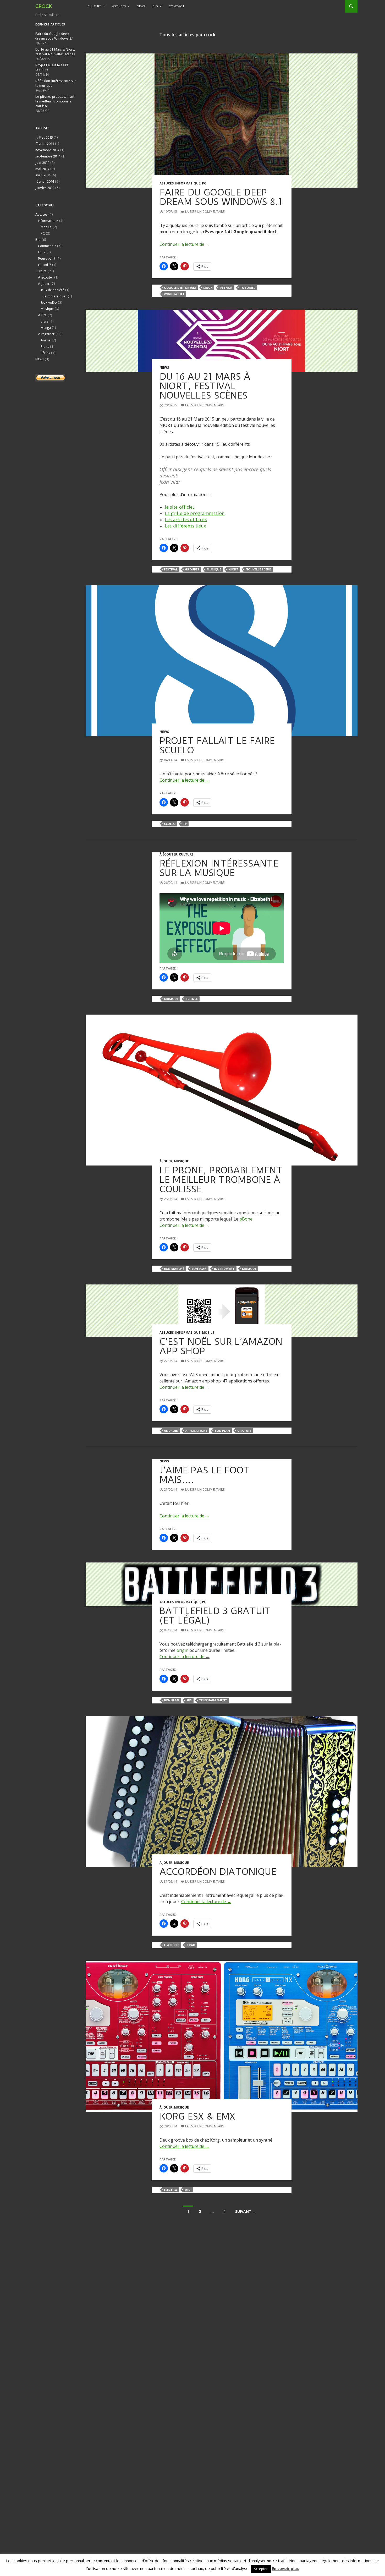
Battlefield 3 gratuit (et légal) (215, 1616)
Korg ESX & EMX (197, 2116)
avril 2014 (43, 175)
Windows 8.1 (174, 294)
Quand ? (45, 265)
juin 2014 (42, 163)
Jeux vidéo (49, 303)
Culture (94, 6)
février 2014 (45, 181)
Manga (46, 328)
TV (185, 824)
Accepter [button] (261, 2569)
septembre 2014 (48, 156)
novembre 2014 (47, 150)
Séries (45, 353)
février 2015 (45, 144)
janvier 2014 (45, 188)
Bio (155, 6)
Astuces (119, 6)
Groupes (192, 569)
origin (182, 1650)
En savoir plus (285, 2568)
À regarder (46, 334)
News (141, 6)
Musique (214, 569)
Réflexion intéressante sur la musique (219, 868)
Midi (188, 2190)
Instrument (224, 1269)
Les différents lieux (185, 526)
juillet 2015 (44, 137)
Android (171, 1431)
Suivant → (246, 2211)
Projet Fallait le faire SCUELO (217, 745)
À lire (42, 315)
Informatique (188, 183)
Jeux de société (52, 290)
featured (172, 1945)
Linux (208, 288)
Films (45, 347)
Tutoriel (247, 288)
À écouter (168, 854)
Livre (45, 321)
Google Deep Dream (180, 288)
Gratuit (244, 1431)
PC (204, 183)
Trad (191, 1945)
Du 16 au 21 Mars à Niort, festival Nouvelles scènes (205, 386)
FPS (189, 1700)
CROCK (44, 6)
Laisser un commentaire (205, 212)
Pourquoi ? (47, 258)
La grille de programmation (195, 513)
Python (226, 288)
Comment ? (47, 246)
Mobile (208, 1333)
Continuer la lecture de (185, 244)
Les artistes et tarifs (186, 520)
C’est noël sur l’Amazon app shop (221, 1346)
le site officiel (179, 507)
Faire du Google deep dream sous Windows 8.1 (221, 197)
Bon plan (199, 1269)
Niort (233, 569)
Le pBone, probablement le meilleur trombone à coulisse (221, 1180)
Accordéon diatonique (218, 1872)
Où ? (42, 252)
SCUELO (170, 824)
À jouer (166, 1161)
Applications (196, 1431)
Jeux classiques (55, 296)
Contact (177, 6)
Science (192, 999)
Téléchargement (213, 1700)
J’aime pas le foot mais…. (205, 1475)
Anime (46, 340)
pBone (246, 1219)
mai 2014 (42, 169)
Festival (171, 569)
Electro (170, 2190)
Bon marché (174, 1269)
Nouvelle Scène (258, 569)
